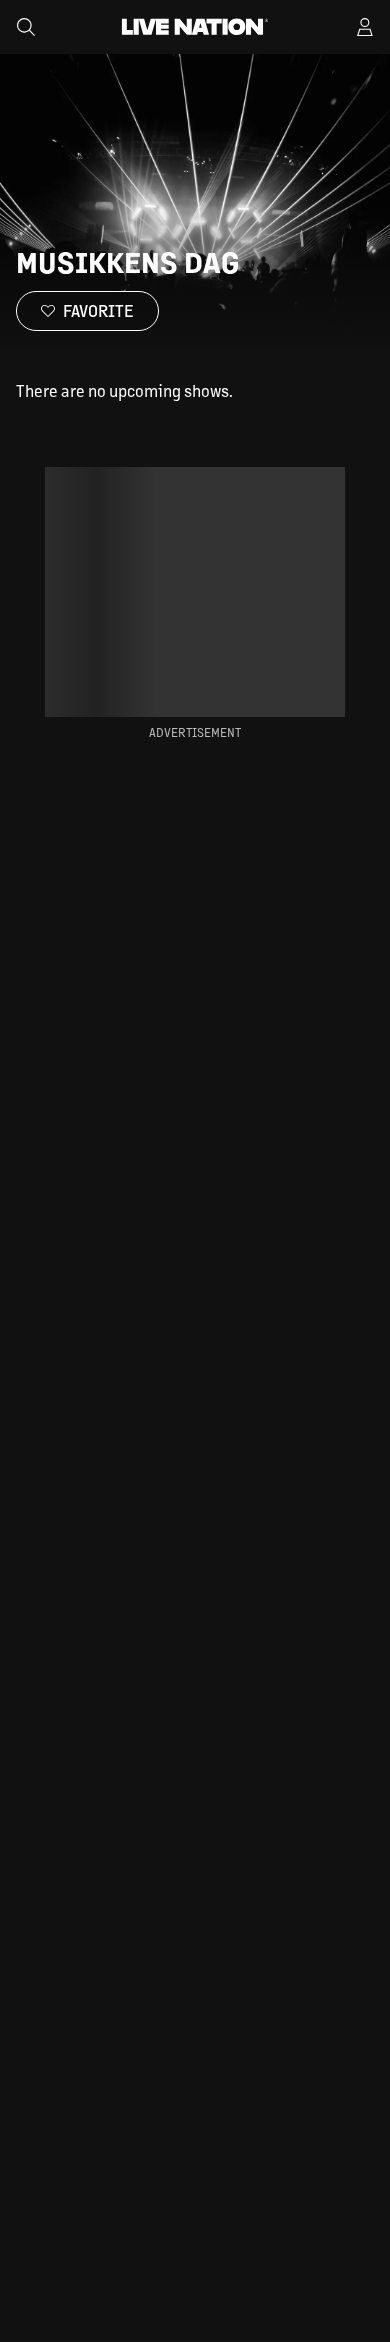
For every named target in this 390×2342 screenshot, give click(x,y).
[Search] (26, 27)
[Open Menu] (365, 27)
